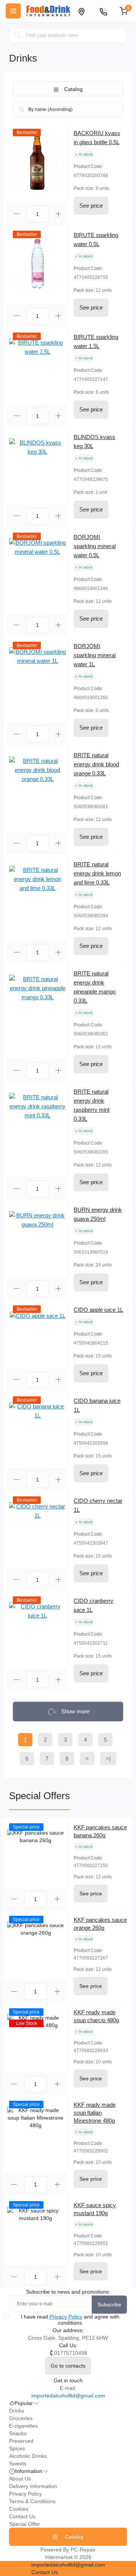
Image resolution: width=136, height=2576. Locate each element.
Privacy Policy (66, 2317)
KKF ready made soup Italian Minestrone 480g (95, 2113)
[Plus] (58, 214)
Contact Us (22, 2516)
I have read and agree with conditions (70, 2320)
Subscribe (109, 2305)
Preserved (21, 2441)
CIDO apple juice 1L (98, 1310)
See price (91, 206)
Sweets (18, 2464)
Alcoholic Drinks (28, 2456)
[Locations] (81, 11)
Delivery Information (33, 2486)
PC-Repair (83, 2550)
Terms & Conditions (32, 2501)
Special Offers (39, 1796)
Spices (17, 2448)
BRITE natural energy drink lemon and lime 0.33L (97, 873)
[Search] (17, 35)
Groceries (21, 2418)
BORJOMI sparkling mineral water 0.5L (95, 546)
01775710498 (71, 2353)
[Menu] (13, 11)
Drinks (17, 2411)
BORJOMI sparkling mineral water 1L (95, 655)
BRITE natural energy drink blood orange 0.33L (96, 764)
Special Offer (25, 2524)
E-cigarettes (23, 2426)
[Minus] (17, 214)
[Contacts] (103, 11)
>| (108, 1759)
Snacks (18, 2433)
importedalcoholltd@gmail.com (68, 2396)
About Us (20, 2479)
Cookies (19, 2509)
